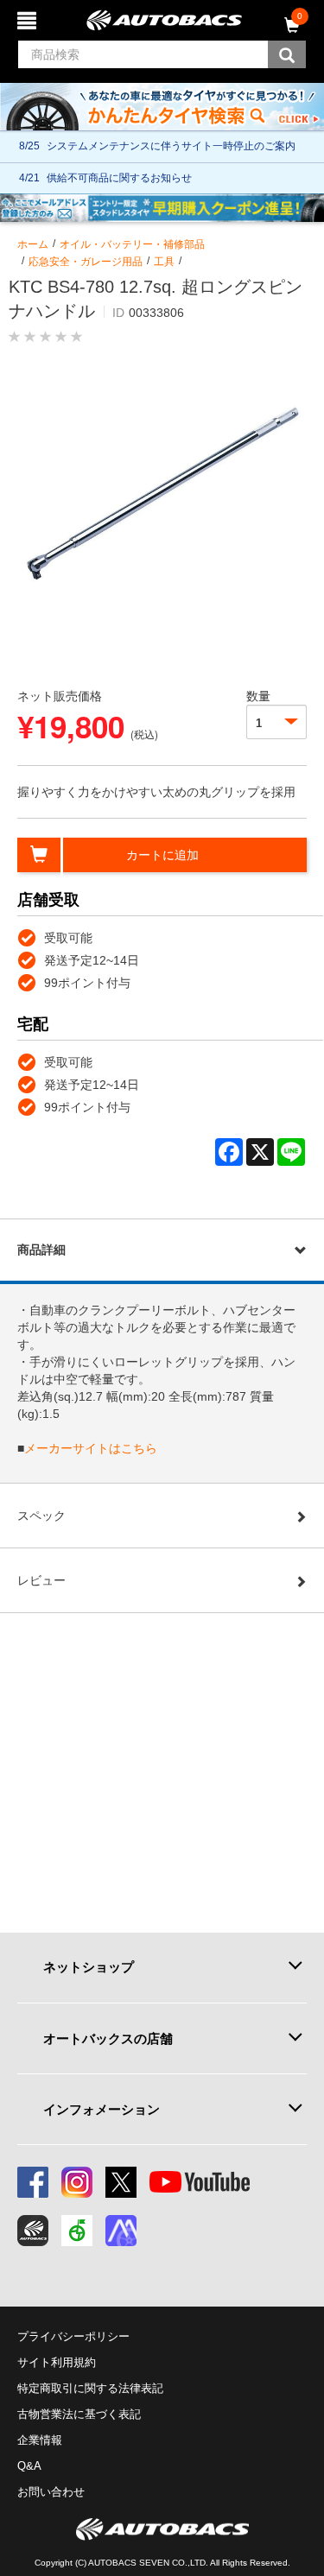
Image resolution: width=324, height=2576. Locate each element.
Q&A (29, 2466)
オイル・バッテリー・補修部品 (132, 244)
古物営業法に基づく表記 (79, 2414)
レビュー (41, 1580)
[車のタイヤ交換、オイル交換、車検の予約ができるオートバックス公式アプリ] (33, 2231)
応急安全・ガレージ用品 (86, 262)
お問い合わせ (51, 2492)
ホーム (33, 244)
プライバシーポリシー (73, 2336)
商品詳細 (41, 1250)
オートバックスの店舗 (108, 2038)
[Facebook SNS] (33, 2182)
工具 (164, 262)
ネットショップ (89, 1967)
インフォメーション (102, 2109)
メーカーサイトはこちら (91, 1448)
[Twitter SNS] (121, 2182)
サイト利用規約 (57, 2362)
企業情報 (40, 2440)
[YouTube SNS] (200, 2182)
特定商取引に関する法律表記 (90, 2388)
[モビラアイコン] (121, 2231)
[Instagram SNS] (77, 2182)
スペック (41, 1516)
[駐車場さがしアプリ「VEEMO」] (77, 2231)
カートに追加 (162, 855)
